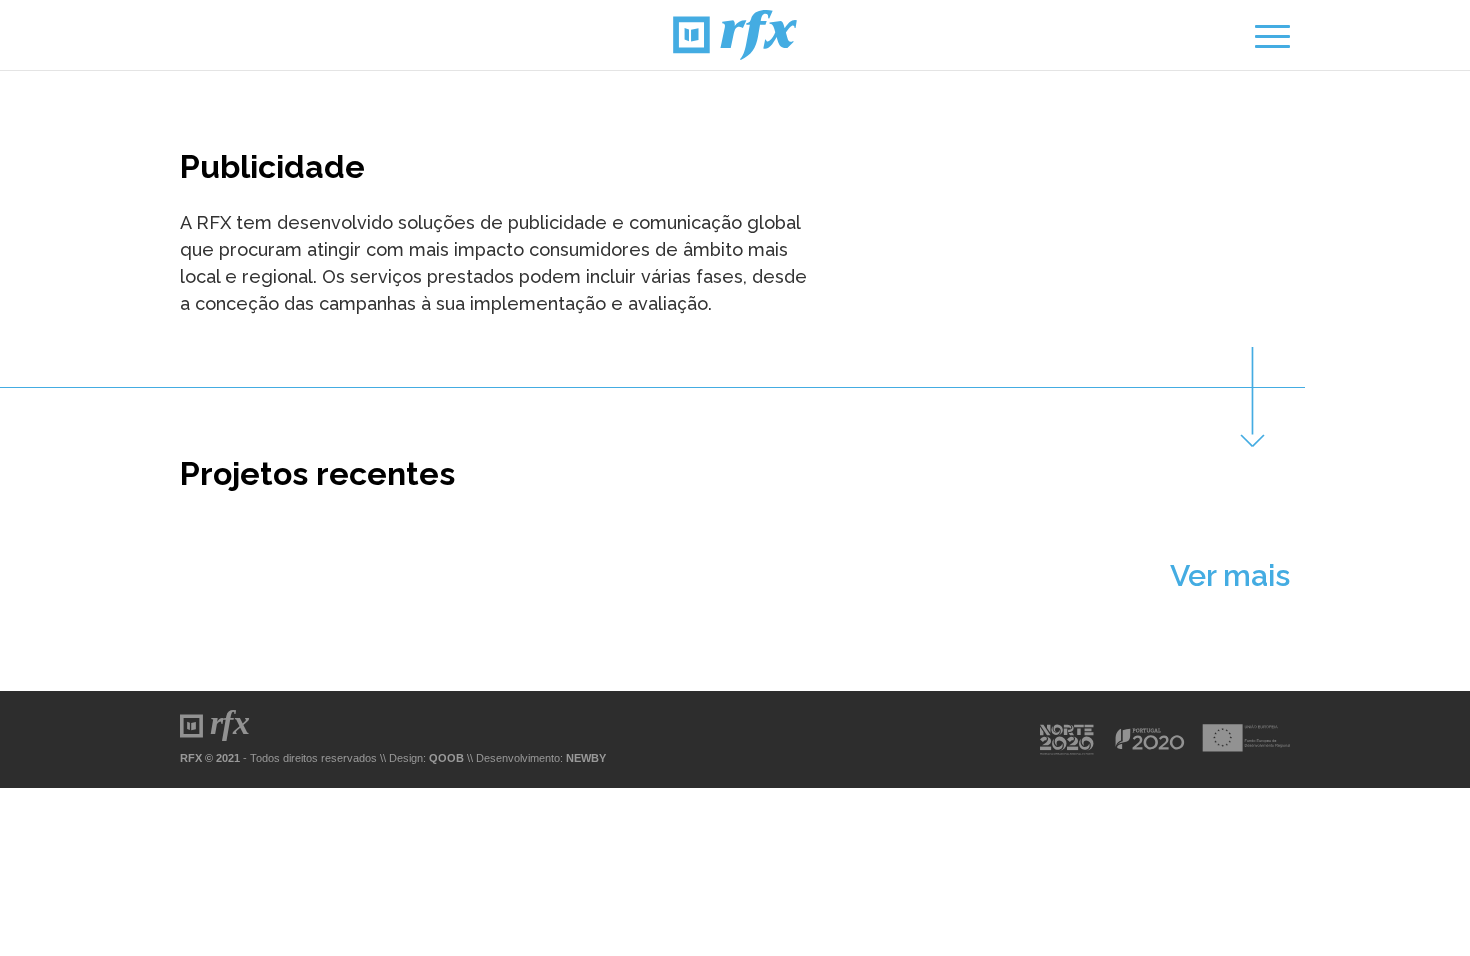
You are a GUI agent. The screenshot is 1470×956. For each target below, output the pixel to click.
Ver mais (1230, 575)
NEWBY (586, 758)
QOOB (446, 758)
